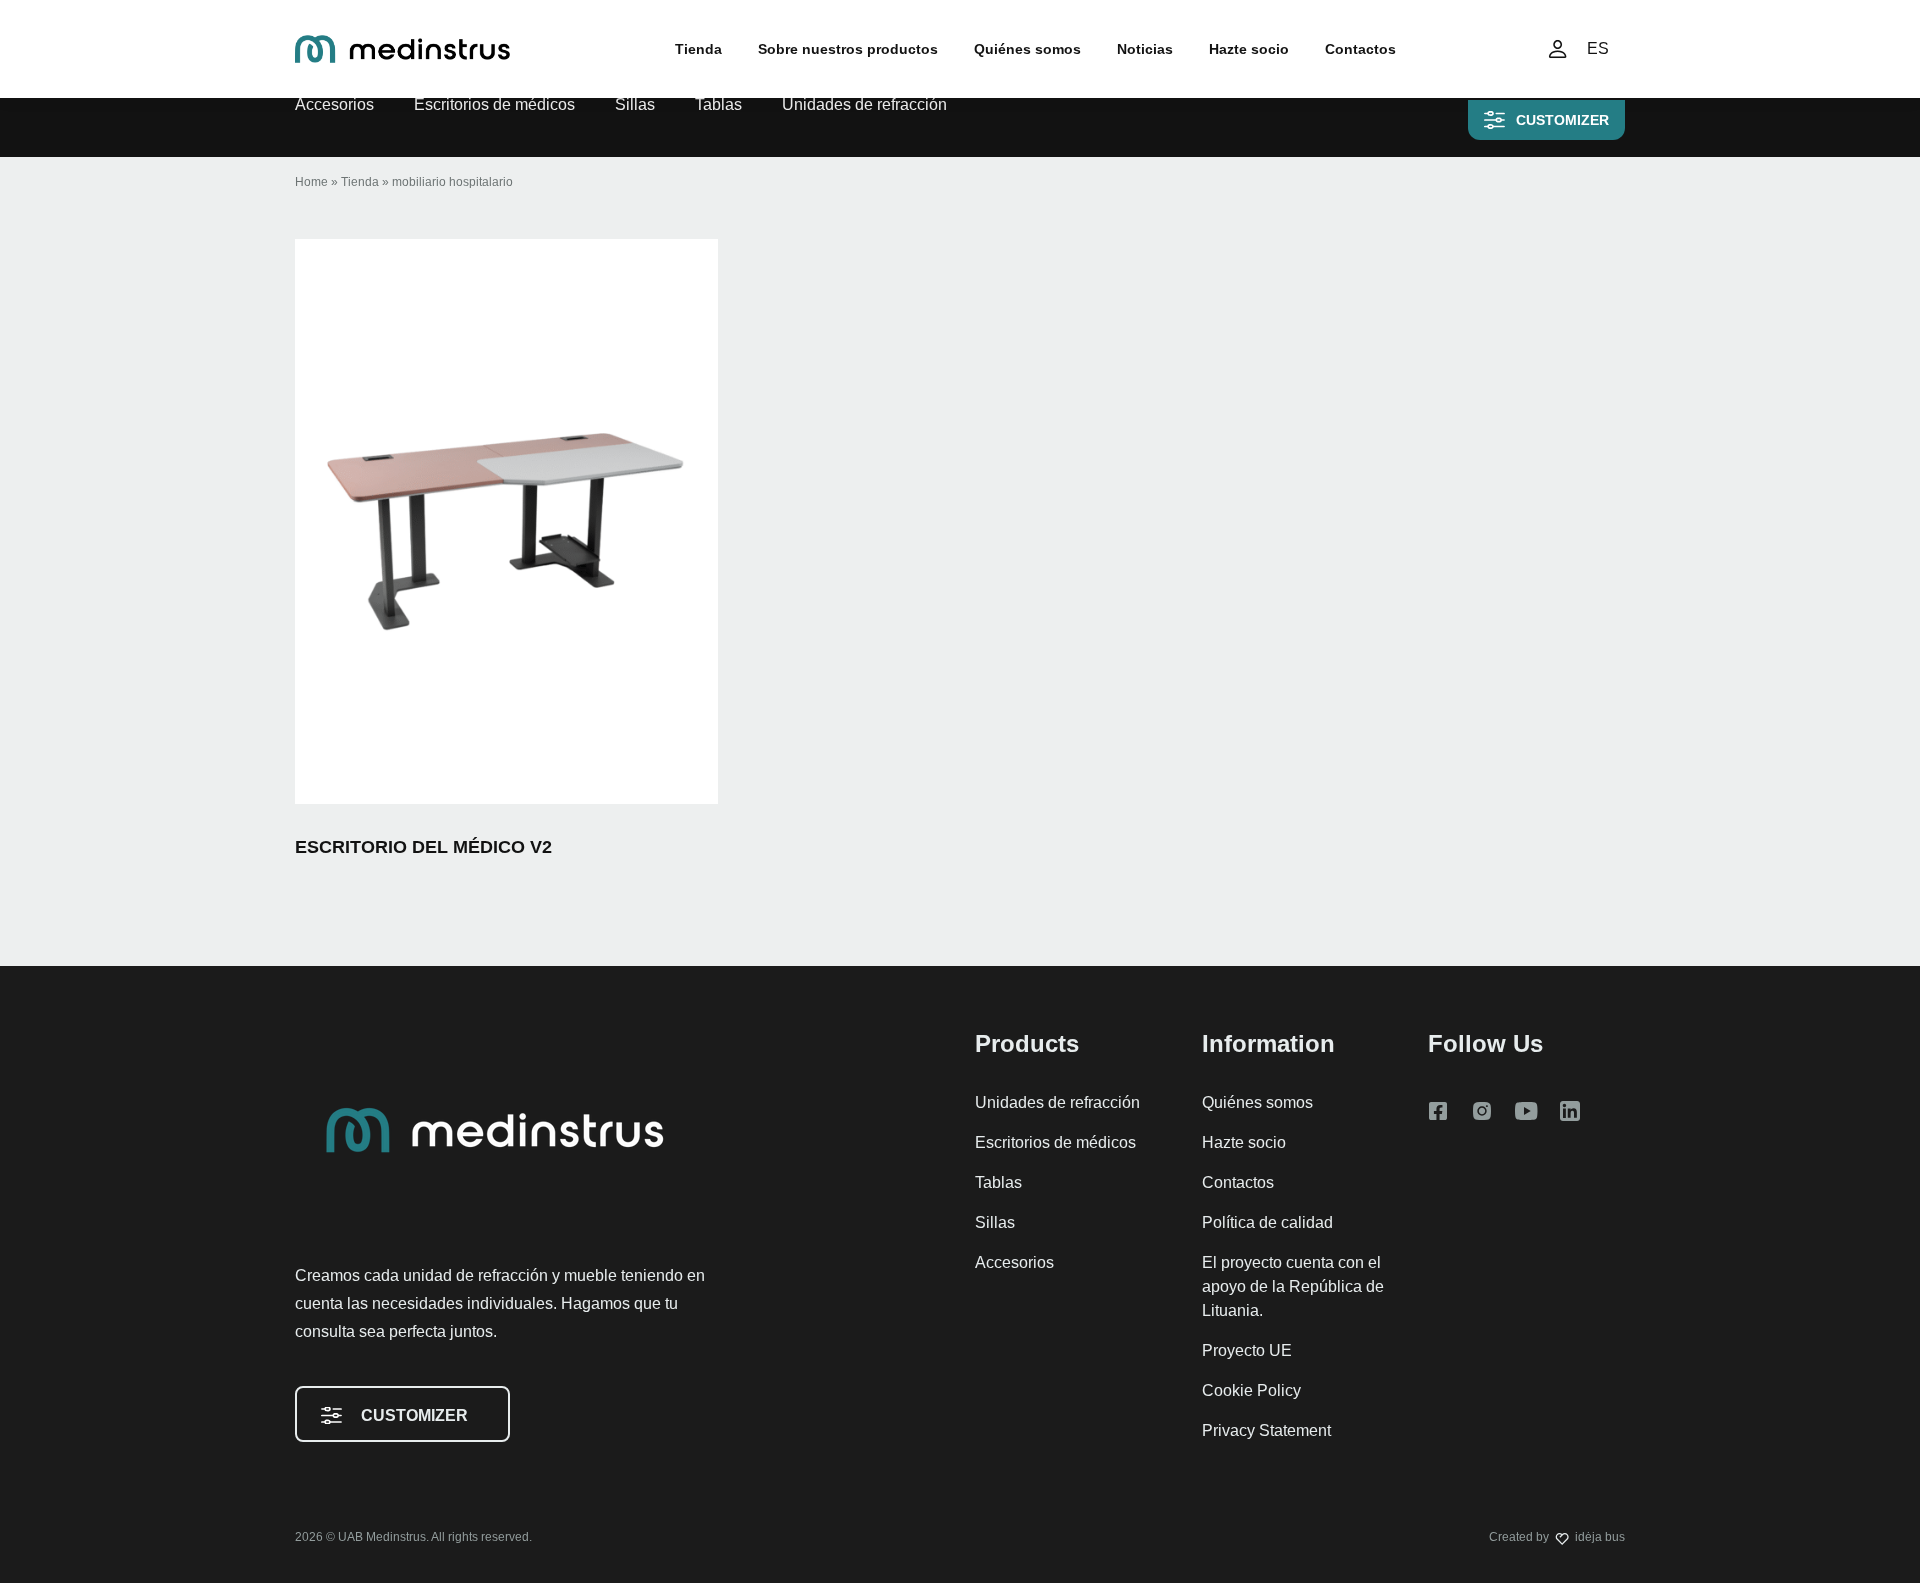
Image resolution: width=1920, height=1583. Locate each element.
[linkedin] (1570, 1111)
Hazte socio (1249, 49)
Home (311, 182)
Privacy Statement (1266, 1430)
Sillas (635, 104)
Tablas (718, 104)
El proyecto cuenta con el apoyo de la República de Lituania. (1293, 1286)
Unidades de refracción (864, 104)
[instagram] (1482, 1111)
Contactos (1360, 49)
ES (1598, 48)
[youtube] (1526, 1111)
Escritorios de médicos (494, 104)
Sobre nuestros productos (848, 49)
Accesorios (334, 104)
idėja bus (1600, 1537)
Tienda (698, 49)
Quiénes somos (1027, 49)
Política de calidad (1267, 1222)
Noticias (1145, 49)
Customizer (1562, 120)
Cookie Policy (1251, 1390)
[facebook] (1438, 1111)
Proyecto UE (1247, 1350)
